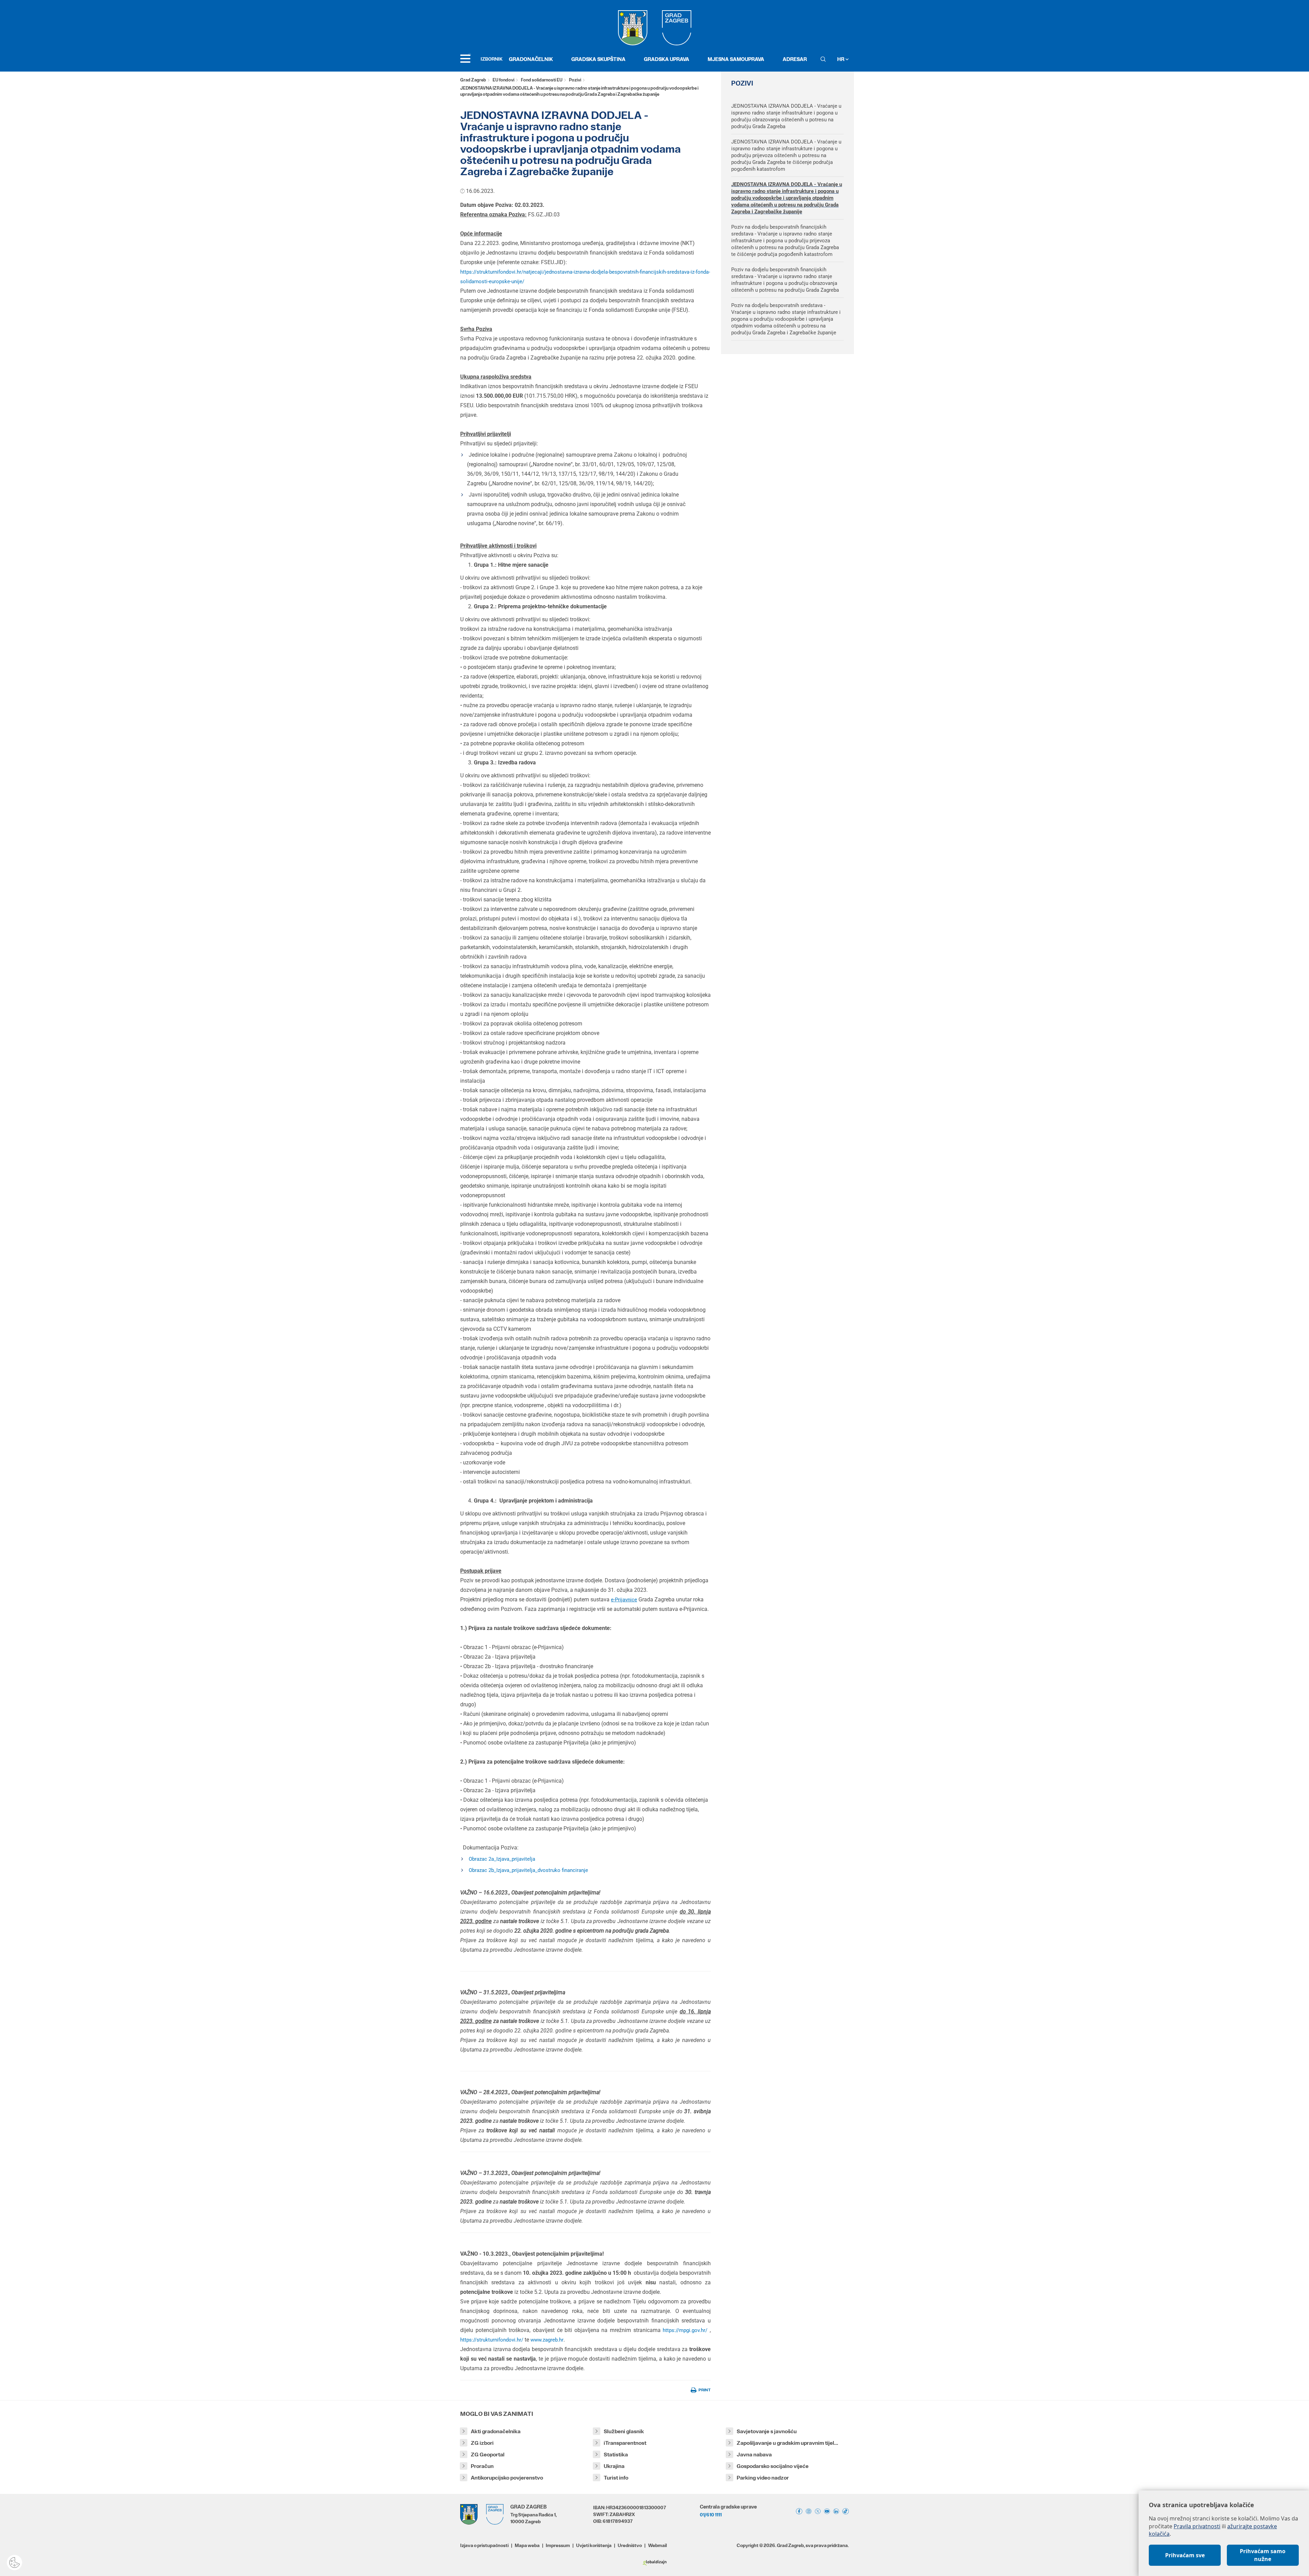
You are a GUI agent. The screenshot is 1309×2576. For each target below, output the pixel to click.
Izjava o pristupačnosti (484, 2545)
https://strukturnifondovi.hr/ (492, 2340)
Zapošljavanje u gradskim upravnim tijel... (787, 2443)
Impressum (558, 2545)
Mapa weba (527, 2545)
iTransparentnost (625, 2443)
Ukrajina (614, 2466)
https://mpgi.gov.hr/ (685, 2330)
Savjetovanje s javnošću (767, 2431)
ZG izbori (482, 2443)
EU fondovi (503, 80)
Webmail (657, 2545)
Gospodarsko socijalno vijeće (773, 2466)
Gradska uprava (667, 59)
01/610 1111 (711, 2515)
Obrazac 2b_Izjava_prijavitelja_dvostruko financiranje (528, 1870)
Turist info (616, 2478)
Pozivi (575, 80)
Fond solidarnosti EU (542, 80)
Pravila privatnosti (1197, 2526)
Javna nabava (754, 2455)
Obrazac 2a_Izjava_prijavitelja (502, 1859)
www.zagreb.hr (547, 2340)
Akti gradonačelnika (496, 2431)
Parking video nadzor (763, 2478)
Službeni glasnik (624, 2431)
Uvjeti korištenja (594, 2545)
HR (841, 59)
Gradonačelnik (531, 59)
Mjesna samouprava (736, 59)
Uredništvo (630, 2545)
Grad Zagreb (473, 80)
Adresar (795, 59)
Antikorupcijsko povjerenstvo (507, 2478)
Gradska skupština (598, 59)
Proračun (482, 2466)
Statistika (616, 2455)
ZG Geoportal (488, 2455)
